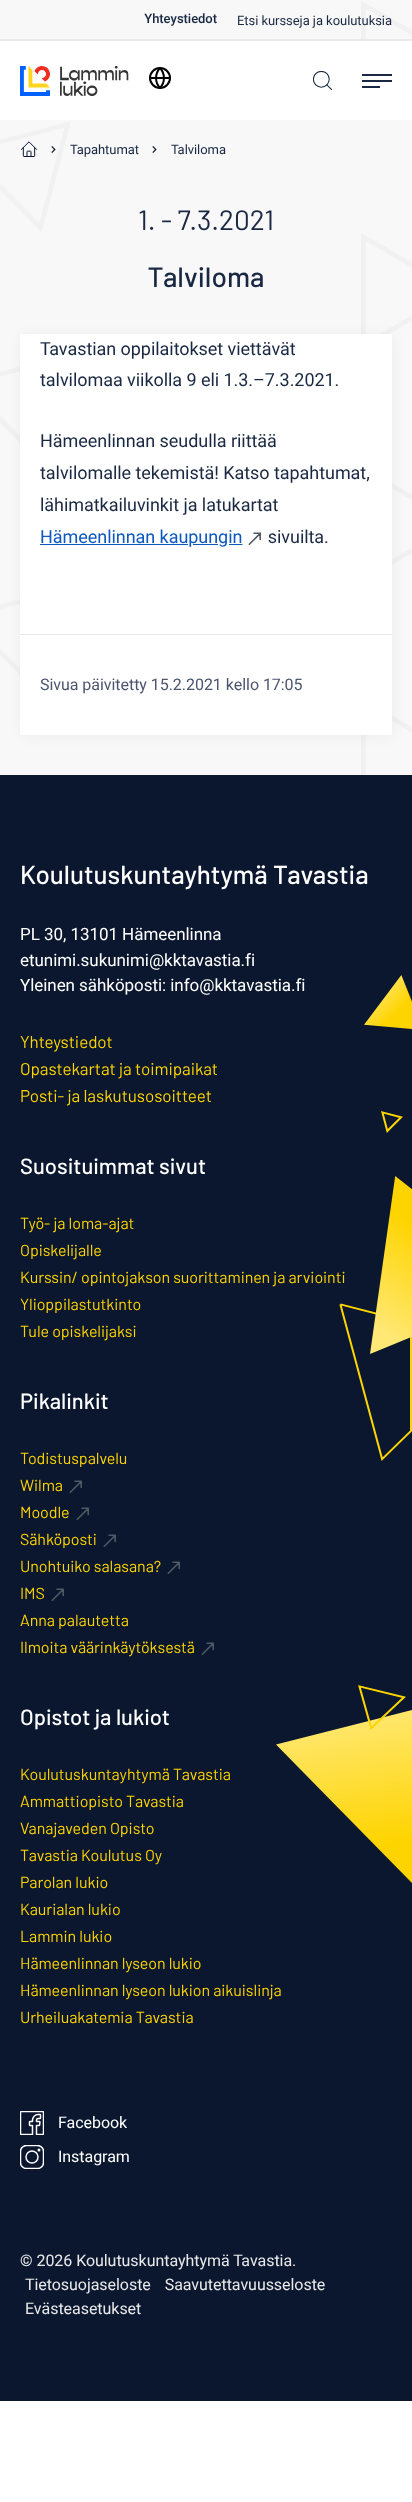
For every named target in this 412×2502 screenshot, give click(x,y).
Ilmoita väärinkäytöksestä (107, 1647)
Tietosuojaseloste (88, 2285)
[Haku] (317, 80)
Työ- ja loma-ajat (77, 1223)
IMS (32, 1593)
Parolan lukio (64, 1882)
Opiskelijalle (61, 1250)
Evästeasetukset (83, 2309)
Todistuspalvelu (73, 1458)
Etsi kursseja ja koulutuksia (314, 21)
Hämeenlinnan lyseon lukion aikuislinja (151, 1990)
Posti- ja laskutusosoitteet (116, 1096)
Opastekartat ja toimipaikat (119, 1069)
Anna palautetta (74, 1620)
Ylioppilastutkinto (80, 1304)
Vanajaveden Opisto (87, 1828)
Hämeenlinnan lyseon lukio (110, 1963)
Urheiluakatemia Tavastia (107, 2017)
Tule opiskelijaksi (78, 1331)
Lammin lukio (66, 1936)
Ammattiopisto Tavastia (102, 1801)
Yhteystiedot (180, 19)
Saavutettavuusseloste (245, 2285)
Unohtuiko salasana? (90, 1566)
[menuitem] (190, 19)
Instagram (94, 2157)
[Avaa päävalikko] (377, 81)
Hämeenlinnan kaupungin (141, 537)
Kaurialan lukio (70, 1909)
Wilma (41, 1485)
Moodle (45, 1512)
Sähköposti (58, 1539)
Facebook (92, 2123)
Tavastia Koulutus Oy (91, 1855)
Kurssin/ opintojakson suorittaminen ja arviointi (182, 1277)
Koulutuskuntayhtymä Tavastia (125, 1774)
